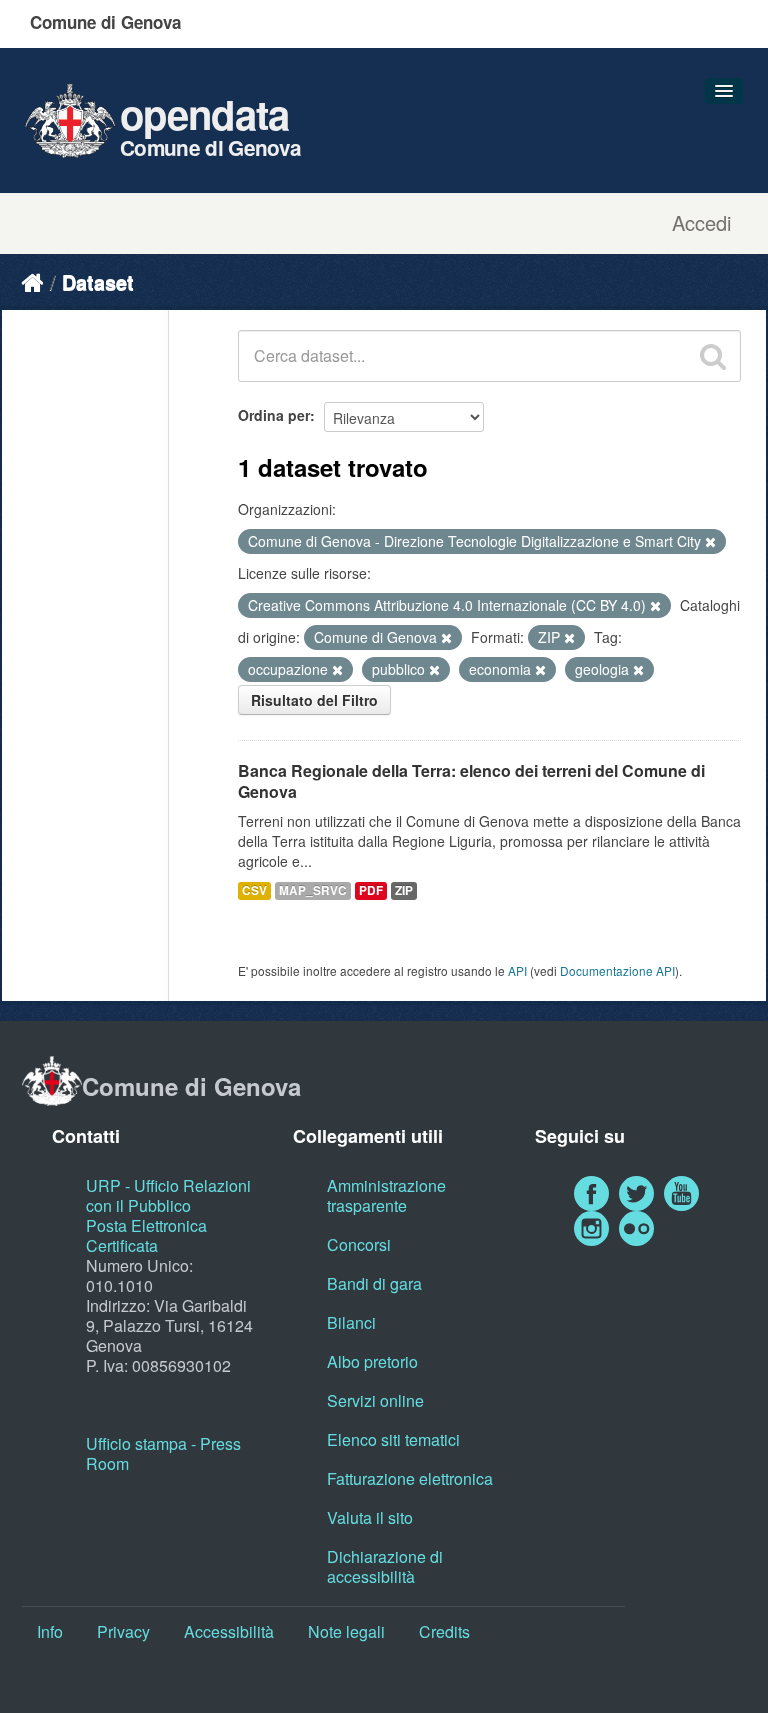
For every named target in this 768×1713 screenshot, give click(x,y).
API (517, 970)
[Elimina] (710, 542)
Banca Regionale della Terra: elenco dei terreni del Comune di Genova (471, 781)
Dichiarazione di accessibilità (385, 1566)
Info (50, 1631)
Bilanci (351, 1322)
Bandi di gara (374, 1283)
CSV (254, 890)
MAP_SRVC (313, 890)
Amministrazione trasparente (386, 1195)
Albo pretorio (372, 1361)
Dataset (98, 281)
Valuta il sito (370, 1517)
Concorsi (359, 1244)
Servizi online (375, 1400)
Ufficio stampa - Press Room (163, 1453)
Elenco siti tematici (393, 1439)
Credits (444, 1631)
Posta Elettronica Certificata (146, 1235)
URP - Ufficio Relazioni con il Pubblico (168, 1195)
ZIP (404, 890)
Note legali (346, 1631)
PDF (371, 890)
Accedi (701, 223)
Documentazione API (617, 970)
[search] (713, 356)
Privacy (123, 1631)
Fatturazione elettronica (410, 1478)
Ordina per (274, 415)
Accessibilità (229, 1631)
